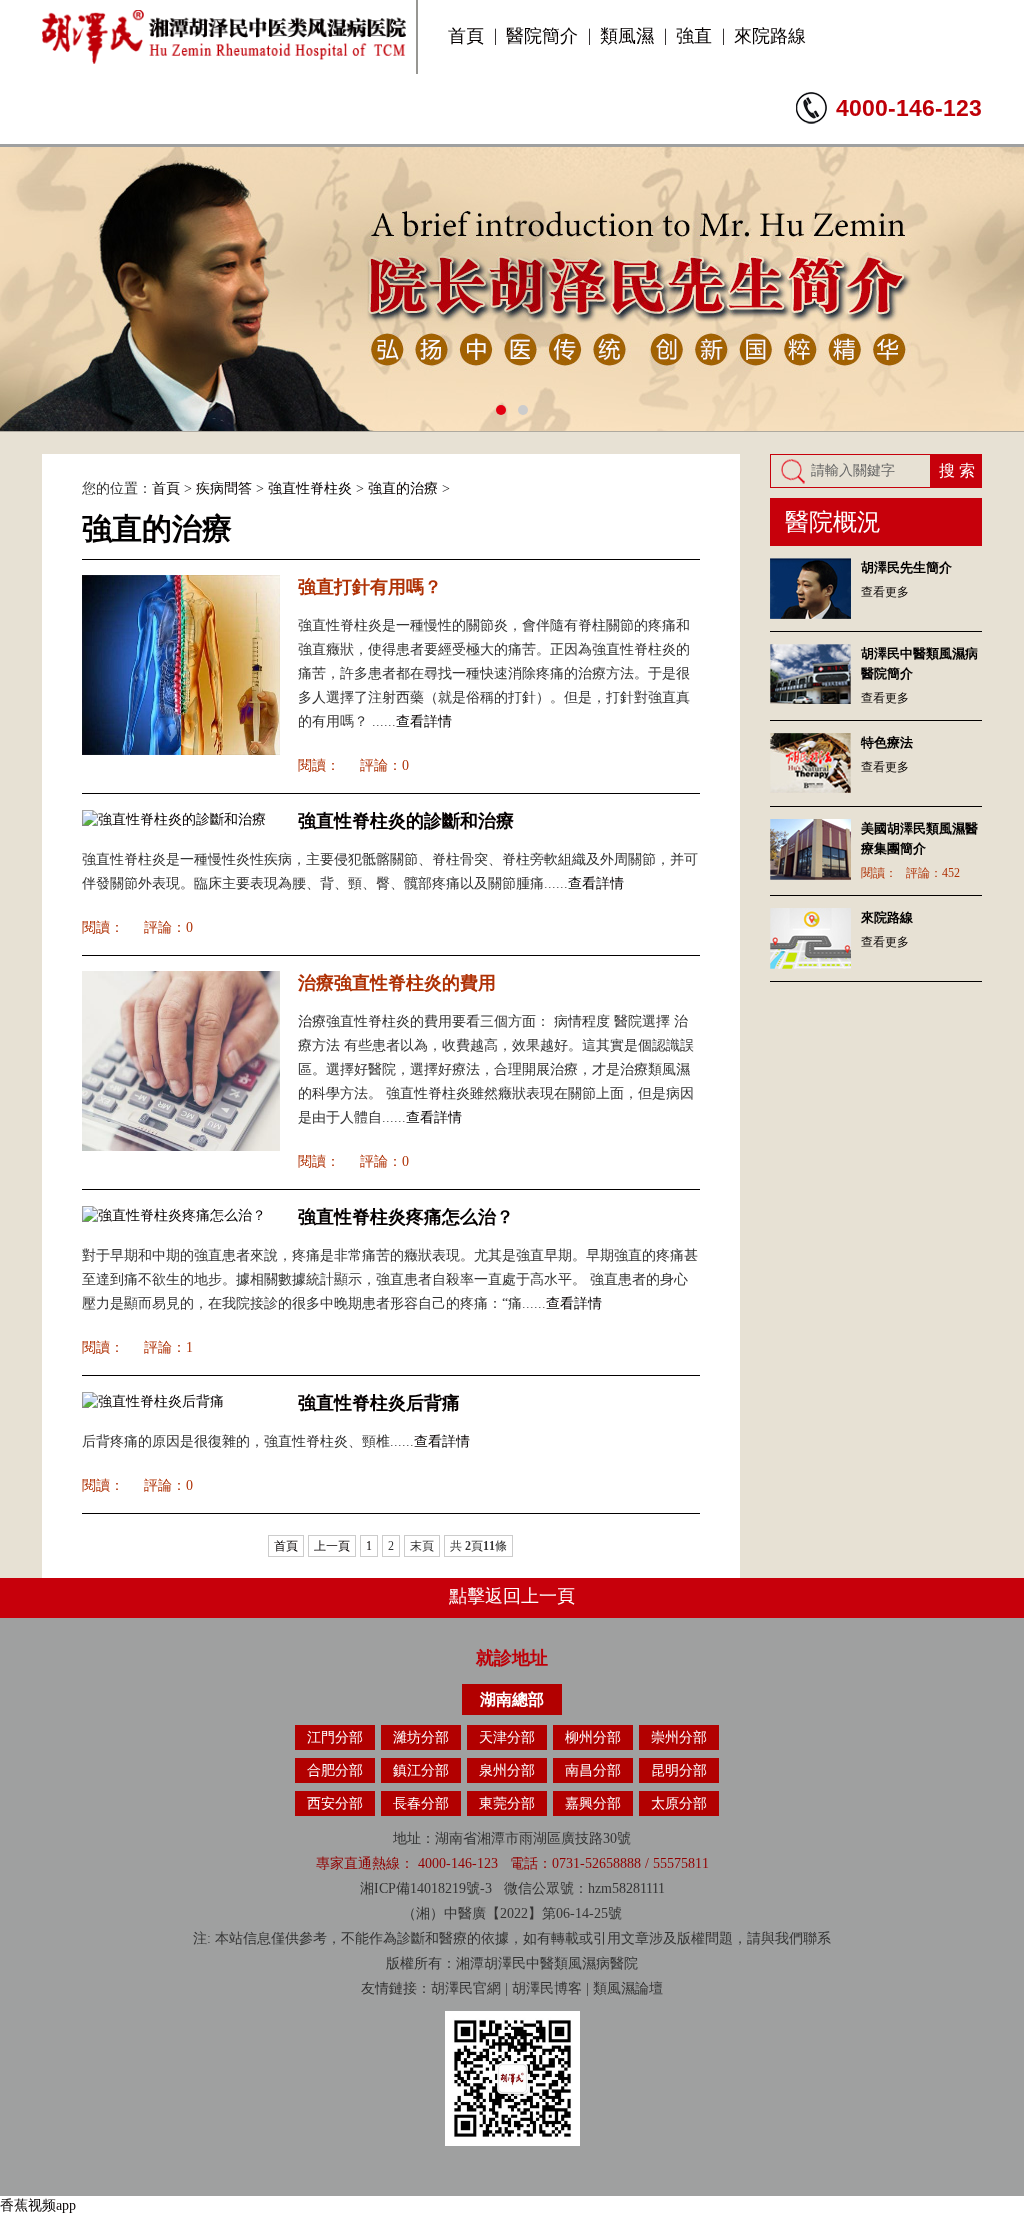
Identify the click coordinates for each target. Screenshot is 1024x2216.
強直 (694, 36)
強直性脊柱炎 (310, 488)
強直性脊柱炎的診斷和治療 (406, 821)
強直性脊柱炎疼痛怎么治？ (406, 1217)
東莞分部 (507, 1803)
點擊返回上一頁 (512, 1596)
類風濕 (627, 36)
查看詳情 (424, 721)
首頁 (466, 36)
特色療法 (887, 742)
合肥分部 (335, 1770)
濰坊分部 (421, 1737)
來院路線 (770, 36)
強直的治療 (403, 488)
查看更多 (885, 592)
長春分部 (421, 1803)
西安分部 (335, 1803)
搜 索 (957, 470)
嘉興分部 (593, 1803)
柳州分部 (593, 1737)
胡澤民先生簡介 (906, 567)
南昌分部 (593, 1770)
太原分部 (679, 1803)
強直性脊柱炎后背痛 (379, 1403)
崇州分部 (679, 1737)
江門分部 (335, 1737)
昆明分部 (679, 1770)
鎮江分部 (421, 1770)
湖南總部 (512, 1699)
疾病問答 (224, 488)
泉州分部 (507, 1770)
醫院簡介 (542, 36)
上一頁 (332, 1546)
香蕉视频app (38, 2205)
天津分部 (507, 1737)
